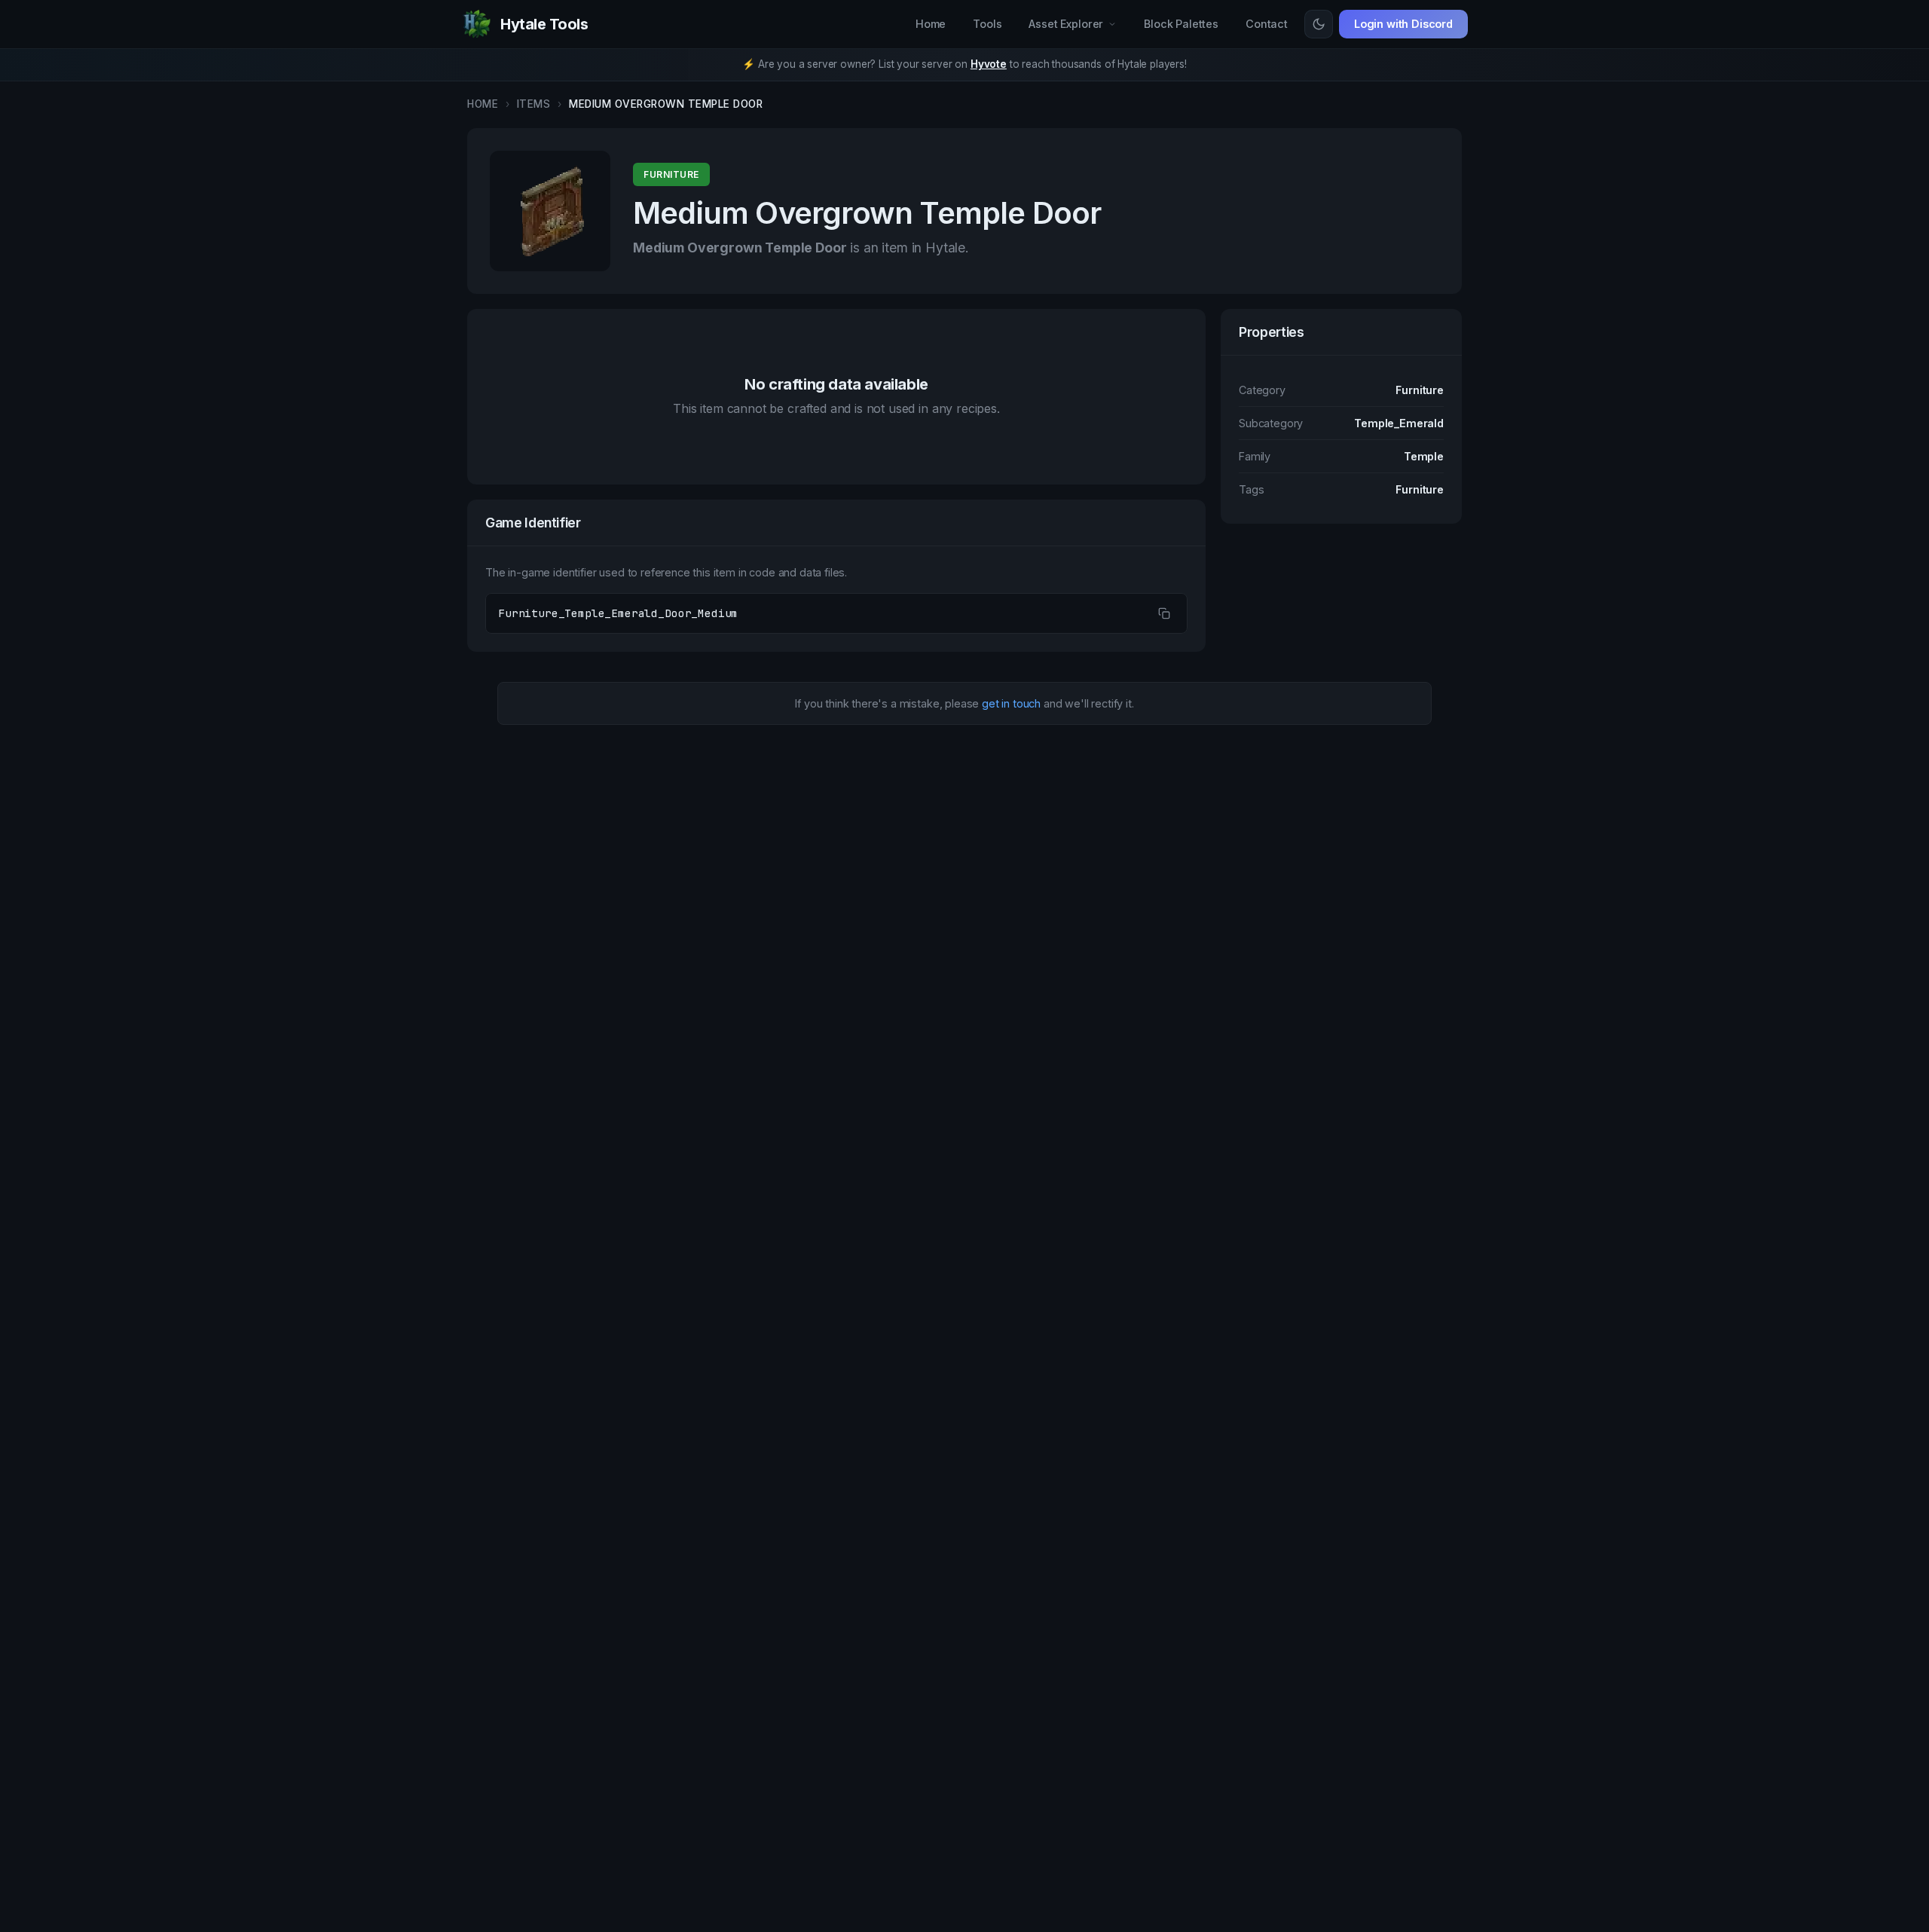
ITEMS (534, 104)
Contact (1267, 24)
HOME (483, 104)
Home (931, 24)
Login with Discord (1403, 24)
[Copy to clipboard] (1164, 613)
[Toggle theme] (1319, 24)
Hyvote (989, 64)
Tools (987, 24)
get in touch (1011, 703)
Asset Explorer (1066, 24)
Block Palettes (1181, 24)
